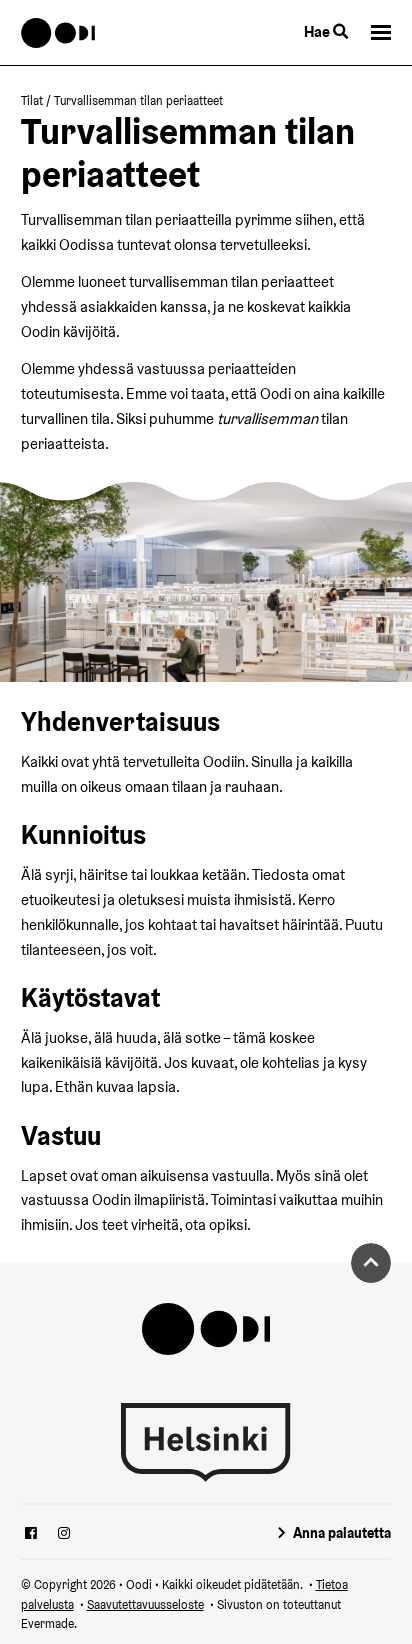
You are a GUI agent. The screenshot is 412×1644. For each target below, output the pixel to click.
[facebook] (31, 1535)
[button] (381, 32)
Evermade (47, 1623)
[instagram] (64, 1535)
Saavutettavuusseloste (145, 1604)
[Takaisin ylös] (371, 1263)
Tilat (32, 100)
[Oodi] (58, 33)
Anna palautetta (342, 1533)
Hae (318, 31)
